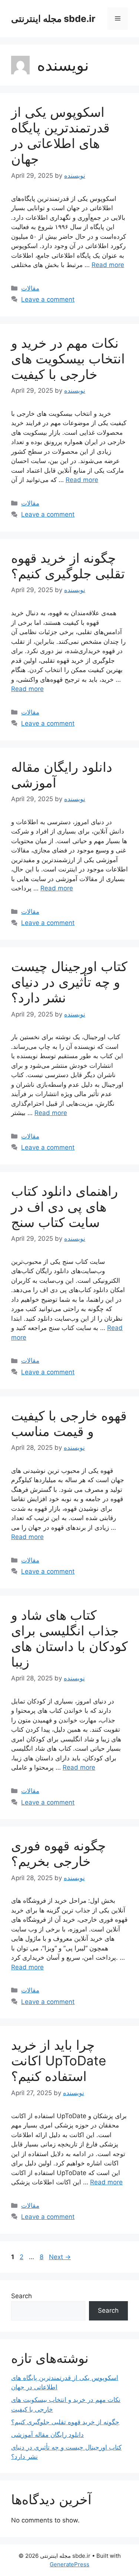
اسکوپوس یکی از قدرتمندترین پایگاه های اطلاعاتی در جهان (60, 135)
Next (60, 2257)
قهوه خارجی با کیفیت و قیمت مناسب (69, 1423)
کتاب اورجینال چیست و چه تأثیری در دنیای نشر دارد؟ (69, 982)
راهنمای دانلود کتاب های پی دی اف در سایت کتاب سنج (64, 1207)
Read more (108, 265)
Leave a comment (48, 299)
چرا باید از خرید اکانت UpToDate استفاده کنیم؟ (59, 2061)
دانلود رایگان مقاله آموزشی (47, 2435)
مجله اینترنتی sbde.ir (53, 19)
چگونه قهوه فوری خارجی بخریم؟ (59, 1853)
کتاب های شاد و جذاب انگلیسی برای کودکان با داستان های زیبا (69, 1638)
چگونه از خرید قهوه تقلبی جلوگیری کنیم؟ (68, 566)
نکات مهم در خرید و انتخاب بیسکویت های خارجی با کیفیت (68, 359)
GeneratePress (69, 2564)
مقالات (30, 288)
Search (21, 2296)
